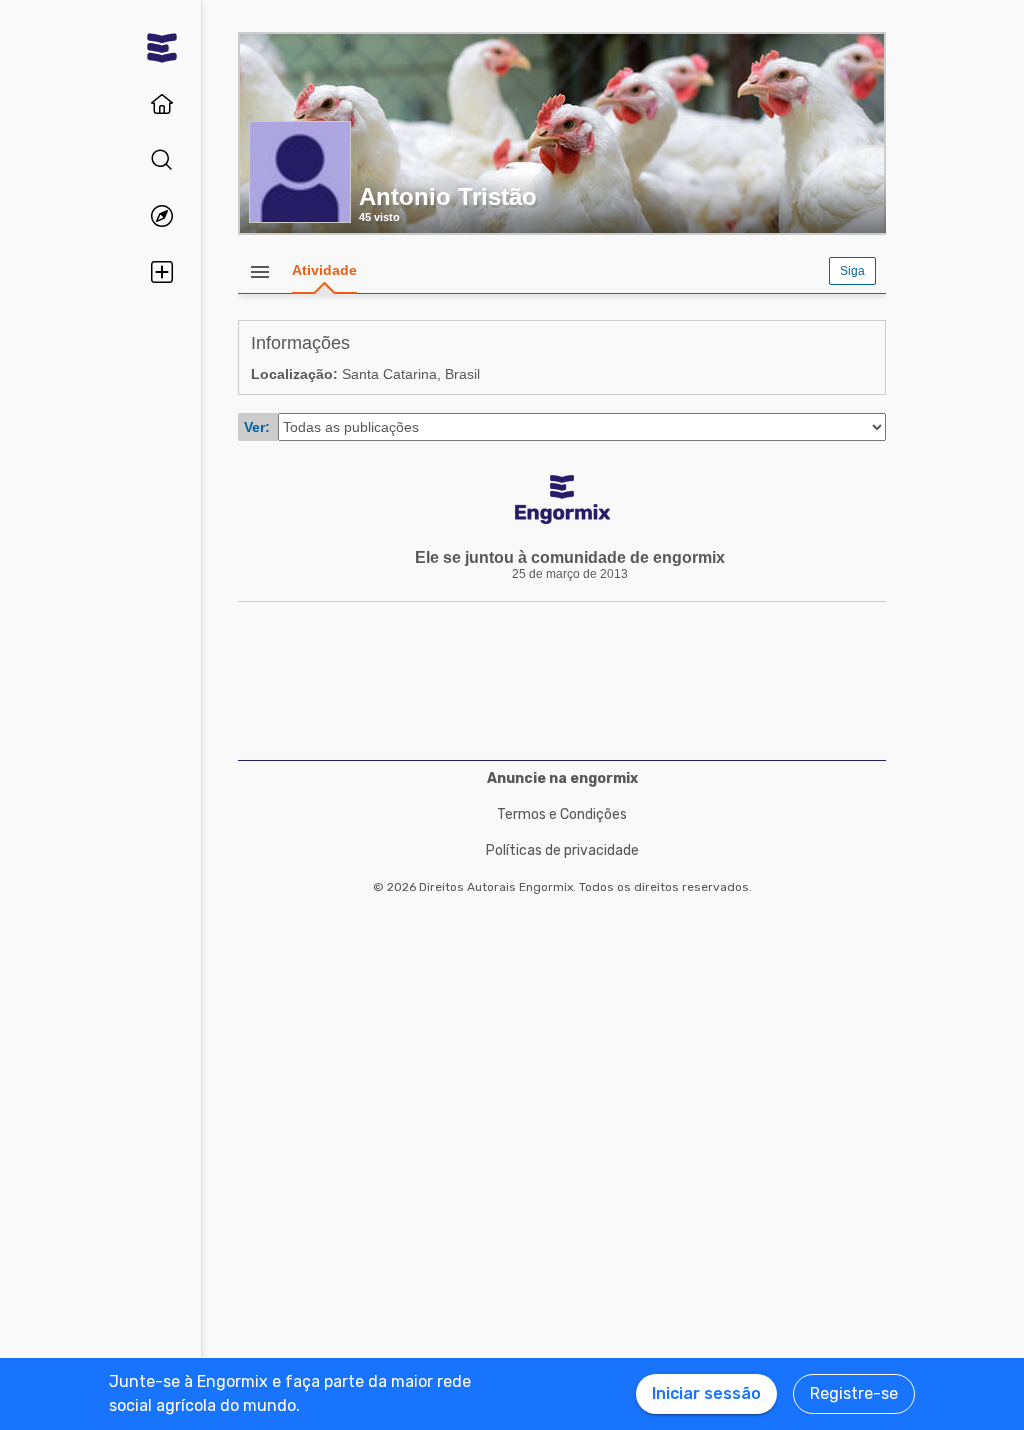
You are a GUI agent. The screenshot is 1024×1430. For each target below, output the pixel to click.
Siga (852, 271)
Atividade (324, 270)
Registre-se (854, 1393)
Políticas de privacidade (562, 850)
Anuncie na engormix (562, 778)
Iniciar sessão (706, 1393)
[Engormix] (162, 48)
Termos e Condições (562, 814)
